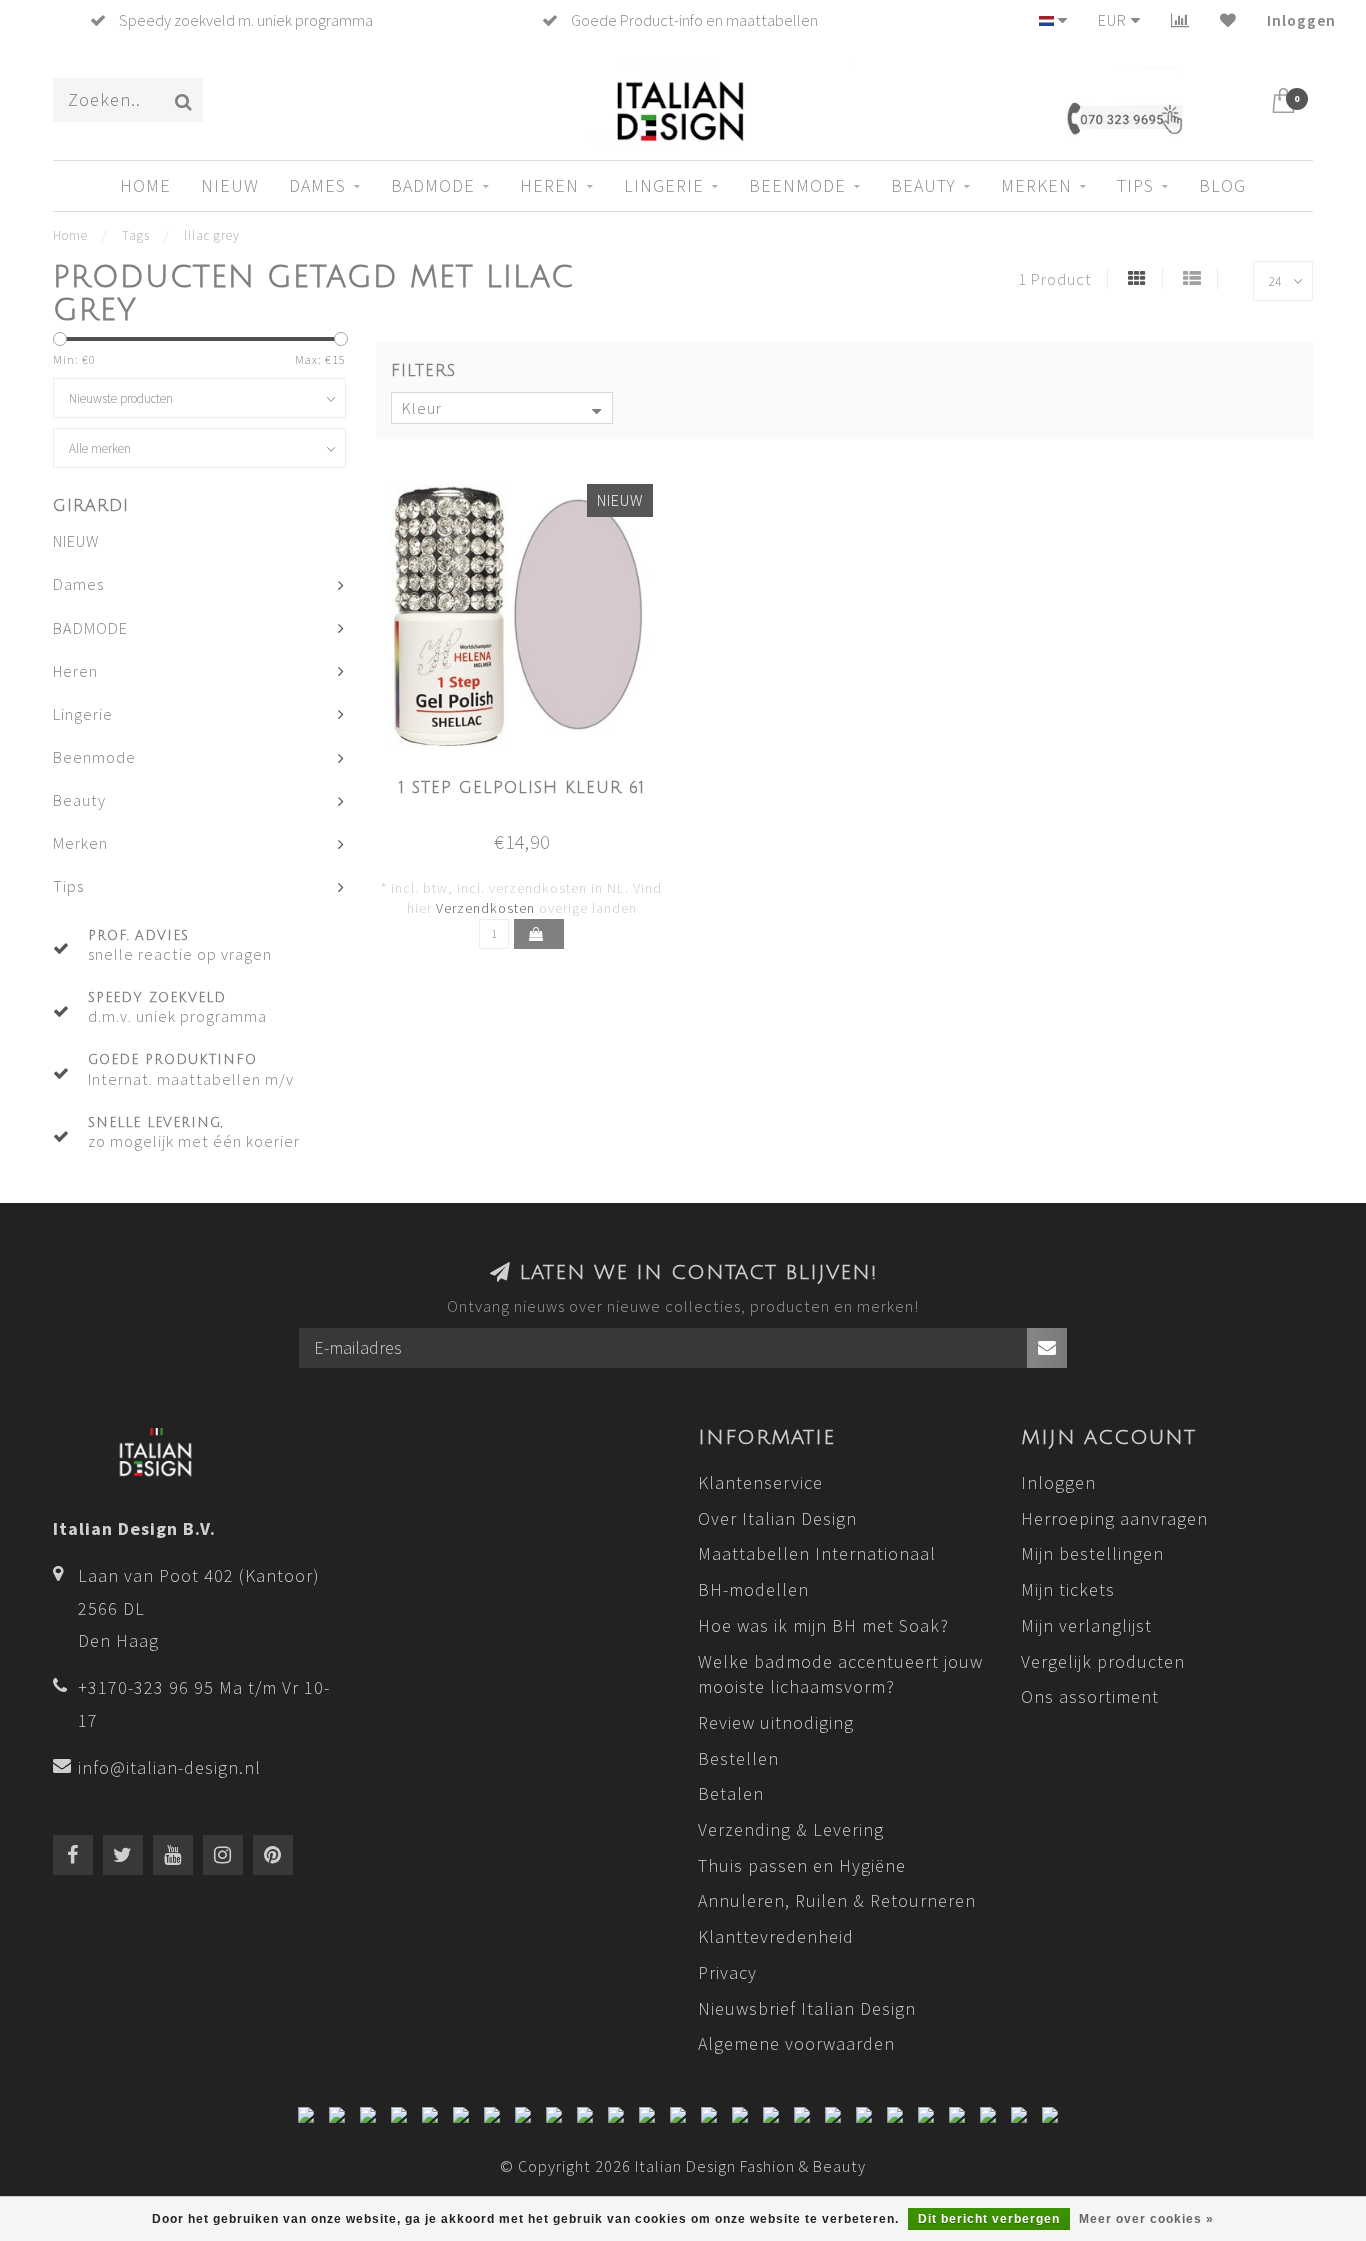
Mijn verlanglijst (1086, 1625)
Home (145, 185)
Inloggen (1301, 20)
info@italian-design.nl (169, 1767)
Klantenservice (760, 1482)
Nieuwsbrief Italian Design (807, 2008)
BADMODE (433, 185)
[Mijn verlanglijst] (1228, 20)
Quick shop (533, 782)
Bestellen (738, 1758)
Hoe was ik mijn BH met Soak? (823, 1625)
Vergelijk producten (1103, 1661)
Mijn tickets (1068, 1589)
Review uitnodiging (776, 1722)
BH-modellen (753, 1589)
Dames (317, 185)
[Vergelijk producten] (1180, 20)
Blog (1222, 185)
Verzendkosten (485, 908)
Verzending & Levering (791, 1829)
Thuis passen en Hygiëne (802, 1865)
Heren (549, 185)
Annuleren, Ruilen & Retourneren (837, 1900)
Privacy (727, 1972)
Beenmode (797, 185)
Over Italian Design (777, 1518)
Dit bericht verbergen (989, 2219)
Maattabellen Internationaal (817, 1553)
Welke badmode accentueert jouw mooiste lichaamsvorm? (840, 1674)
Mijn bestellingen (1092, 1553)
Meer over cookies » (1146, 2219)
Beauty (923, 185)
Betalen (731, 1793)
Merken (1036, 185)
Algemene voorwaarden (796, 2043)
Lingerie (664, 185)
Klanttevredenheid (776, 1936)
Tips (1135, 185)
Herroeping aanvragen (1114, 1518)
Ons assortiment (1090, 1696)
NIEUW (230, 185)
